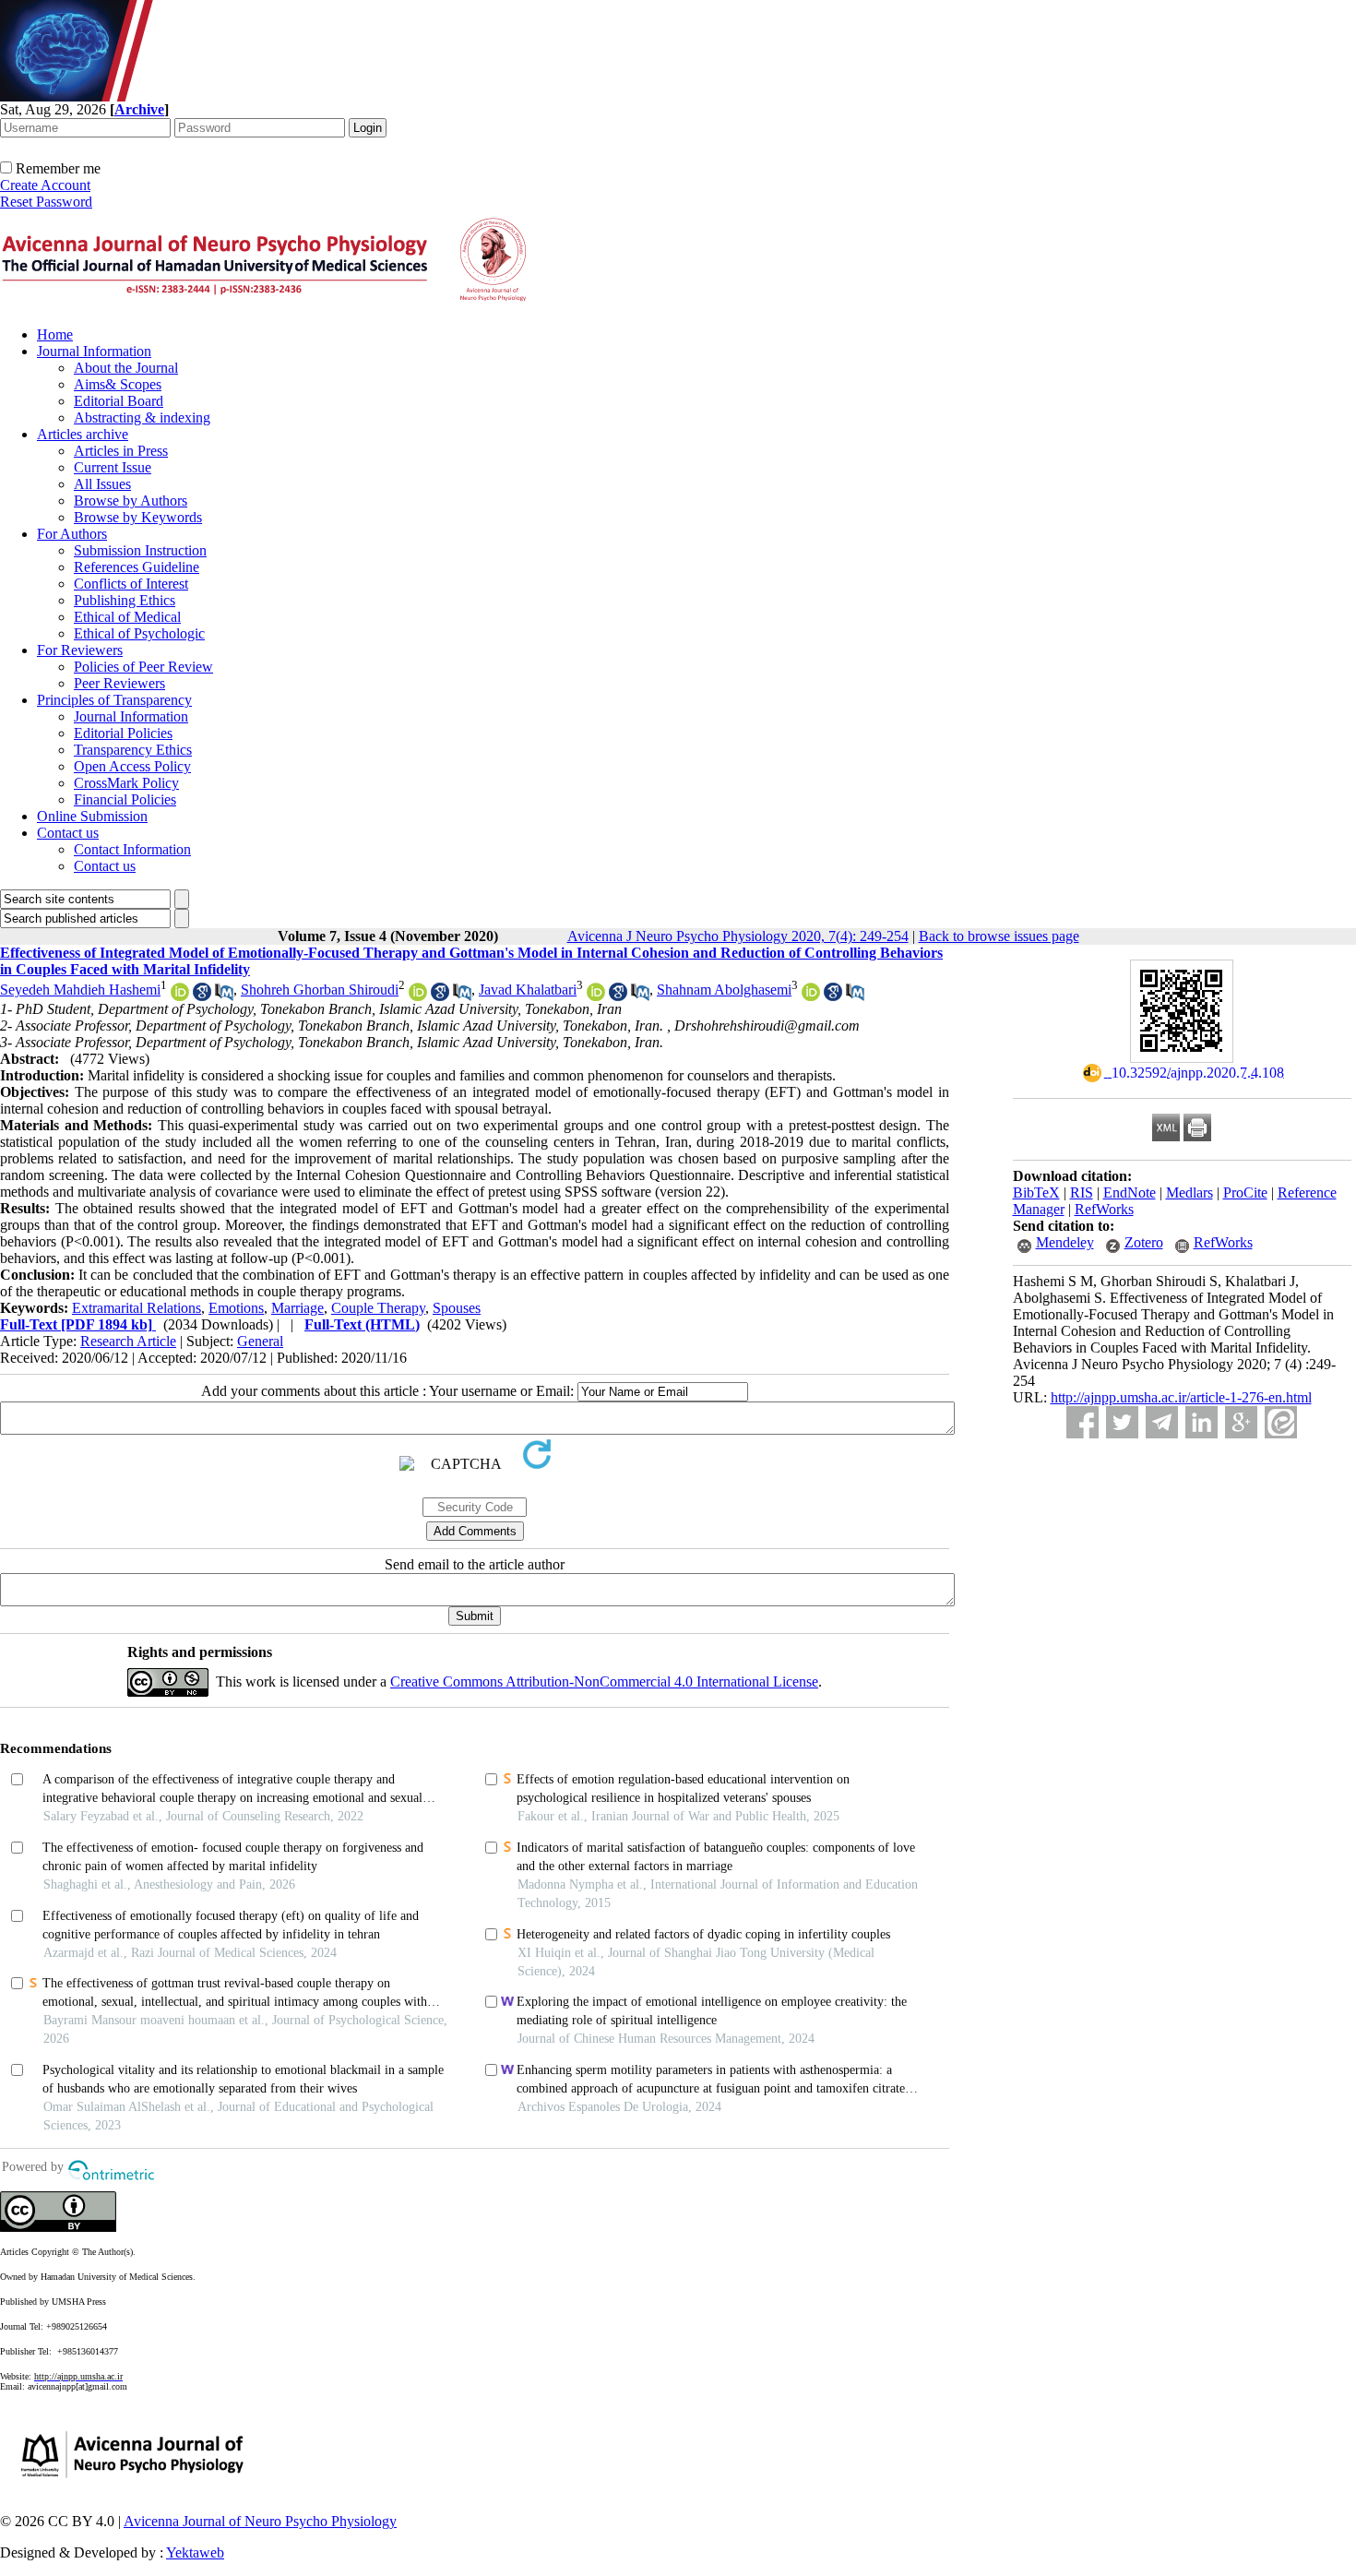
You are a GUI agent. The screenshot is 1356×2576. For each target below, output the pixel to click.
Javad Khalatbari (528, 990)
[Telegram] (1162, 1422)
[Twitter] (1122, 1422)
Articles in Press (121, 451)
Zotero (1144, 1242)
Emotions (236, 1308)
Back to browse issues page (999, 936)
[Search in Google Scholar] (202, 996)
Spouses (457, 1308)
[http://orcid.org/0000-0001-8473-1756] (418, 996)
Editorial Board (119, 401)
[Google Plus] (1241, 1422)
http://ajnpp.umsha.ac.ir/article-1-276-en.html (1181, 1397)
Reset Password (46, 202)
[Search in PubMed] (224, 996)
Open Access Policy (132, 766)
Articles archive (83, 434)
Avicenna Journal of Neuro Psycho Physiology (260, 2521)
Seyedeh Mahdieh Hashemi (80, 990)
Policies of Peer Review (143, 667)
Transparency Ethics (133, 750)
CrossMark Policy (126, 783)
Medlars (1189, 1193)
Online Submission (92, 816)
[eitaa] (1281, 1422)
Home (55, 334)
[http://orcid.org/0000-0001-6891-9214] (596, 996)
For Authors (72, 534)
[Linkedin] (1201, 1422)
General (260, 1341)
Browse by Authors (131, 501)
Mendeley (1065, 1242)
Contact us (68, 833)
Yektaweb (195, 2552)
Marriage (297, 1308)
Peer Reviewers (119, 683)
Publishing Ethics (125, 600)
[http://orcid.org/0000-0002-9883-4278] (811, 996)
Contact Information (132, 849)
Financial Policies (125, 799)
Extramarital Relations (137, 1308)
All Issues (102, 484)
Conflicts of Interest (131, 584)
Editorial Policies (123, 733)
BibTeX (1036, 1193)
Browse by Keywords (138, 517)
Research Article (128, 1341)
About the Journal (126, 368)
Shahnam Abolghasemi (724, 990)
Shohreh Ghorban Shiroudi (320, 990)
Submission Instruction (140, 550)
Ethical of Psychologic (139, 633)
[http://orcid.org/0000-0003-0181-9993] (180, 996)
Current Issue (113, 467)
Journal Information (94, 351)
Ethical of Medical (127, 617)
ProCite (1245, 1193)
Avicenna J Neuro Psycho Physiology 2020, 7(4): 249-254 (738, 936)
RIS (1082, 1193)
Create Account (45, 185)
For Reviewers (80, 650)
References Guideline (137, 567)
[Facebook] (1082, 1422)
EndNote (1130, 1193)
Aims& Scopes (118, 384)
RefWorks (1104, 1209)
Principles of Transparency (114, 700)
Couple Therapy (378, 1308)
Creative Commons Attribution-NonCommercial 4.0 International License (604, 1682)
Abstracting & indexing (142, 417)
